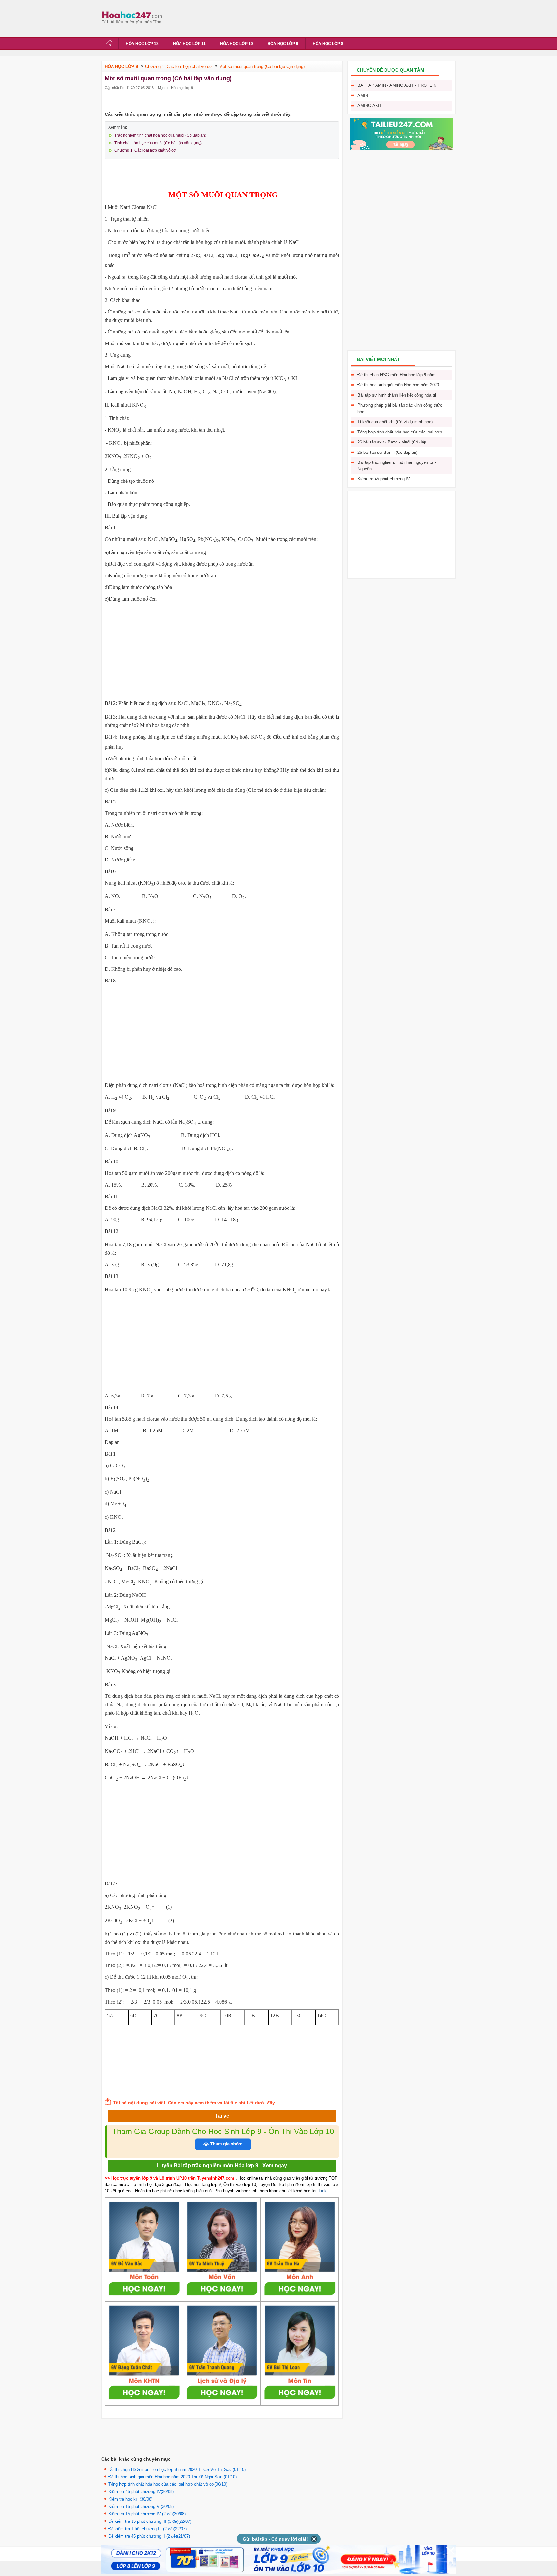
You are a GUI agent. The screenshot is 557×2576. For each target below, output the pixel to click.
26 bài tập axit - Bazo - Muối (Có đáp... (394, 442)
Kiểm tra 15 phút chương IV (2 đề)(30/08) (147, 2514)
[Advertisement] (283, 18)
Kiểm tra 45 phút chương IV (384, 479)
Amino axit (370, 106)
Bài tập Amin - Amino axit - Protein (397, 85)
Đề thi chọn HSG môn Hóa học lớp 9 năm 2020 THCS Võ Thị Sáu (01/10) (177, 2469)
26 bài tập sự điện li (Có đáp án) (387, 452)
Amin (363, 96)
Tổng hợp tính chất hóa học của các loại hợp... (402, 432)
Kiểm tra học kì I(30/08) (130, 2499)
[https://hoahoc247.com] (133, 17)
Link (323, 2191)
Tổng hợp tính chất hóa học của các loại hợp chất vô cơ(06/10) (168, 2484)
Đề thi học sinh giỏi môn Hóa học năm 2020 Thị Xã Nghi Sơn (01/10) (172, 2477)
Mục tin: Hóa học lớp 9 (176, 88)
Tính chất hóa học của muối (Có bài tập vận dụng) (158, 143)
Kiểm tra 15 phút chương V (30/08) (141, 2506)
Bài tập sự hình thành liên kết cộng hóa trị (397, 395)
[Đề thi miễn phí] (402, 149)
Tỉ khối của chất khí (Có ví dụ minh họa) (395, 422)
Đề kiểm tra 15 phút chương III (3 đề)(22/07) (150, 2521)
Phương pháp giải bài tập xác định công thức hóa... (400, 408)
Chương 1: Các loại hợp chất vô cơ (145, 150)
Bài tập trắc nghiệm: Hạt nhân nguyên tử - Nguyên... (397, 466)
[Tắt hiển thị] (314, 2539)
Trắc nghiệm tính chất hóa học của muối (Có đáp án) (160, 135)
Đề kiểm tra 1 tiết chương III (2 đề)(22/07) (147, 2529)
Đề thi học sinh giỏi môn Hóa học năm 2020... (400, 385)
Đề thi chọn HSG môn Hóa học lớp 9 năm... (398, 375)
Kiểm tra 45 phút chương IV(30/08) (141, 2492)
